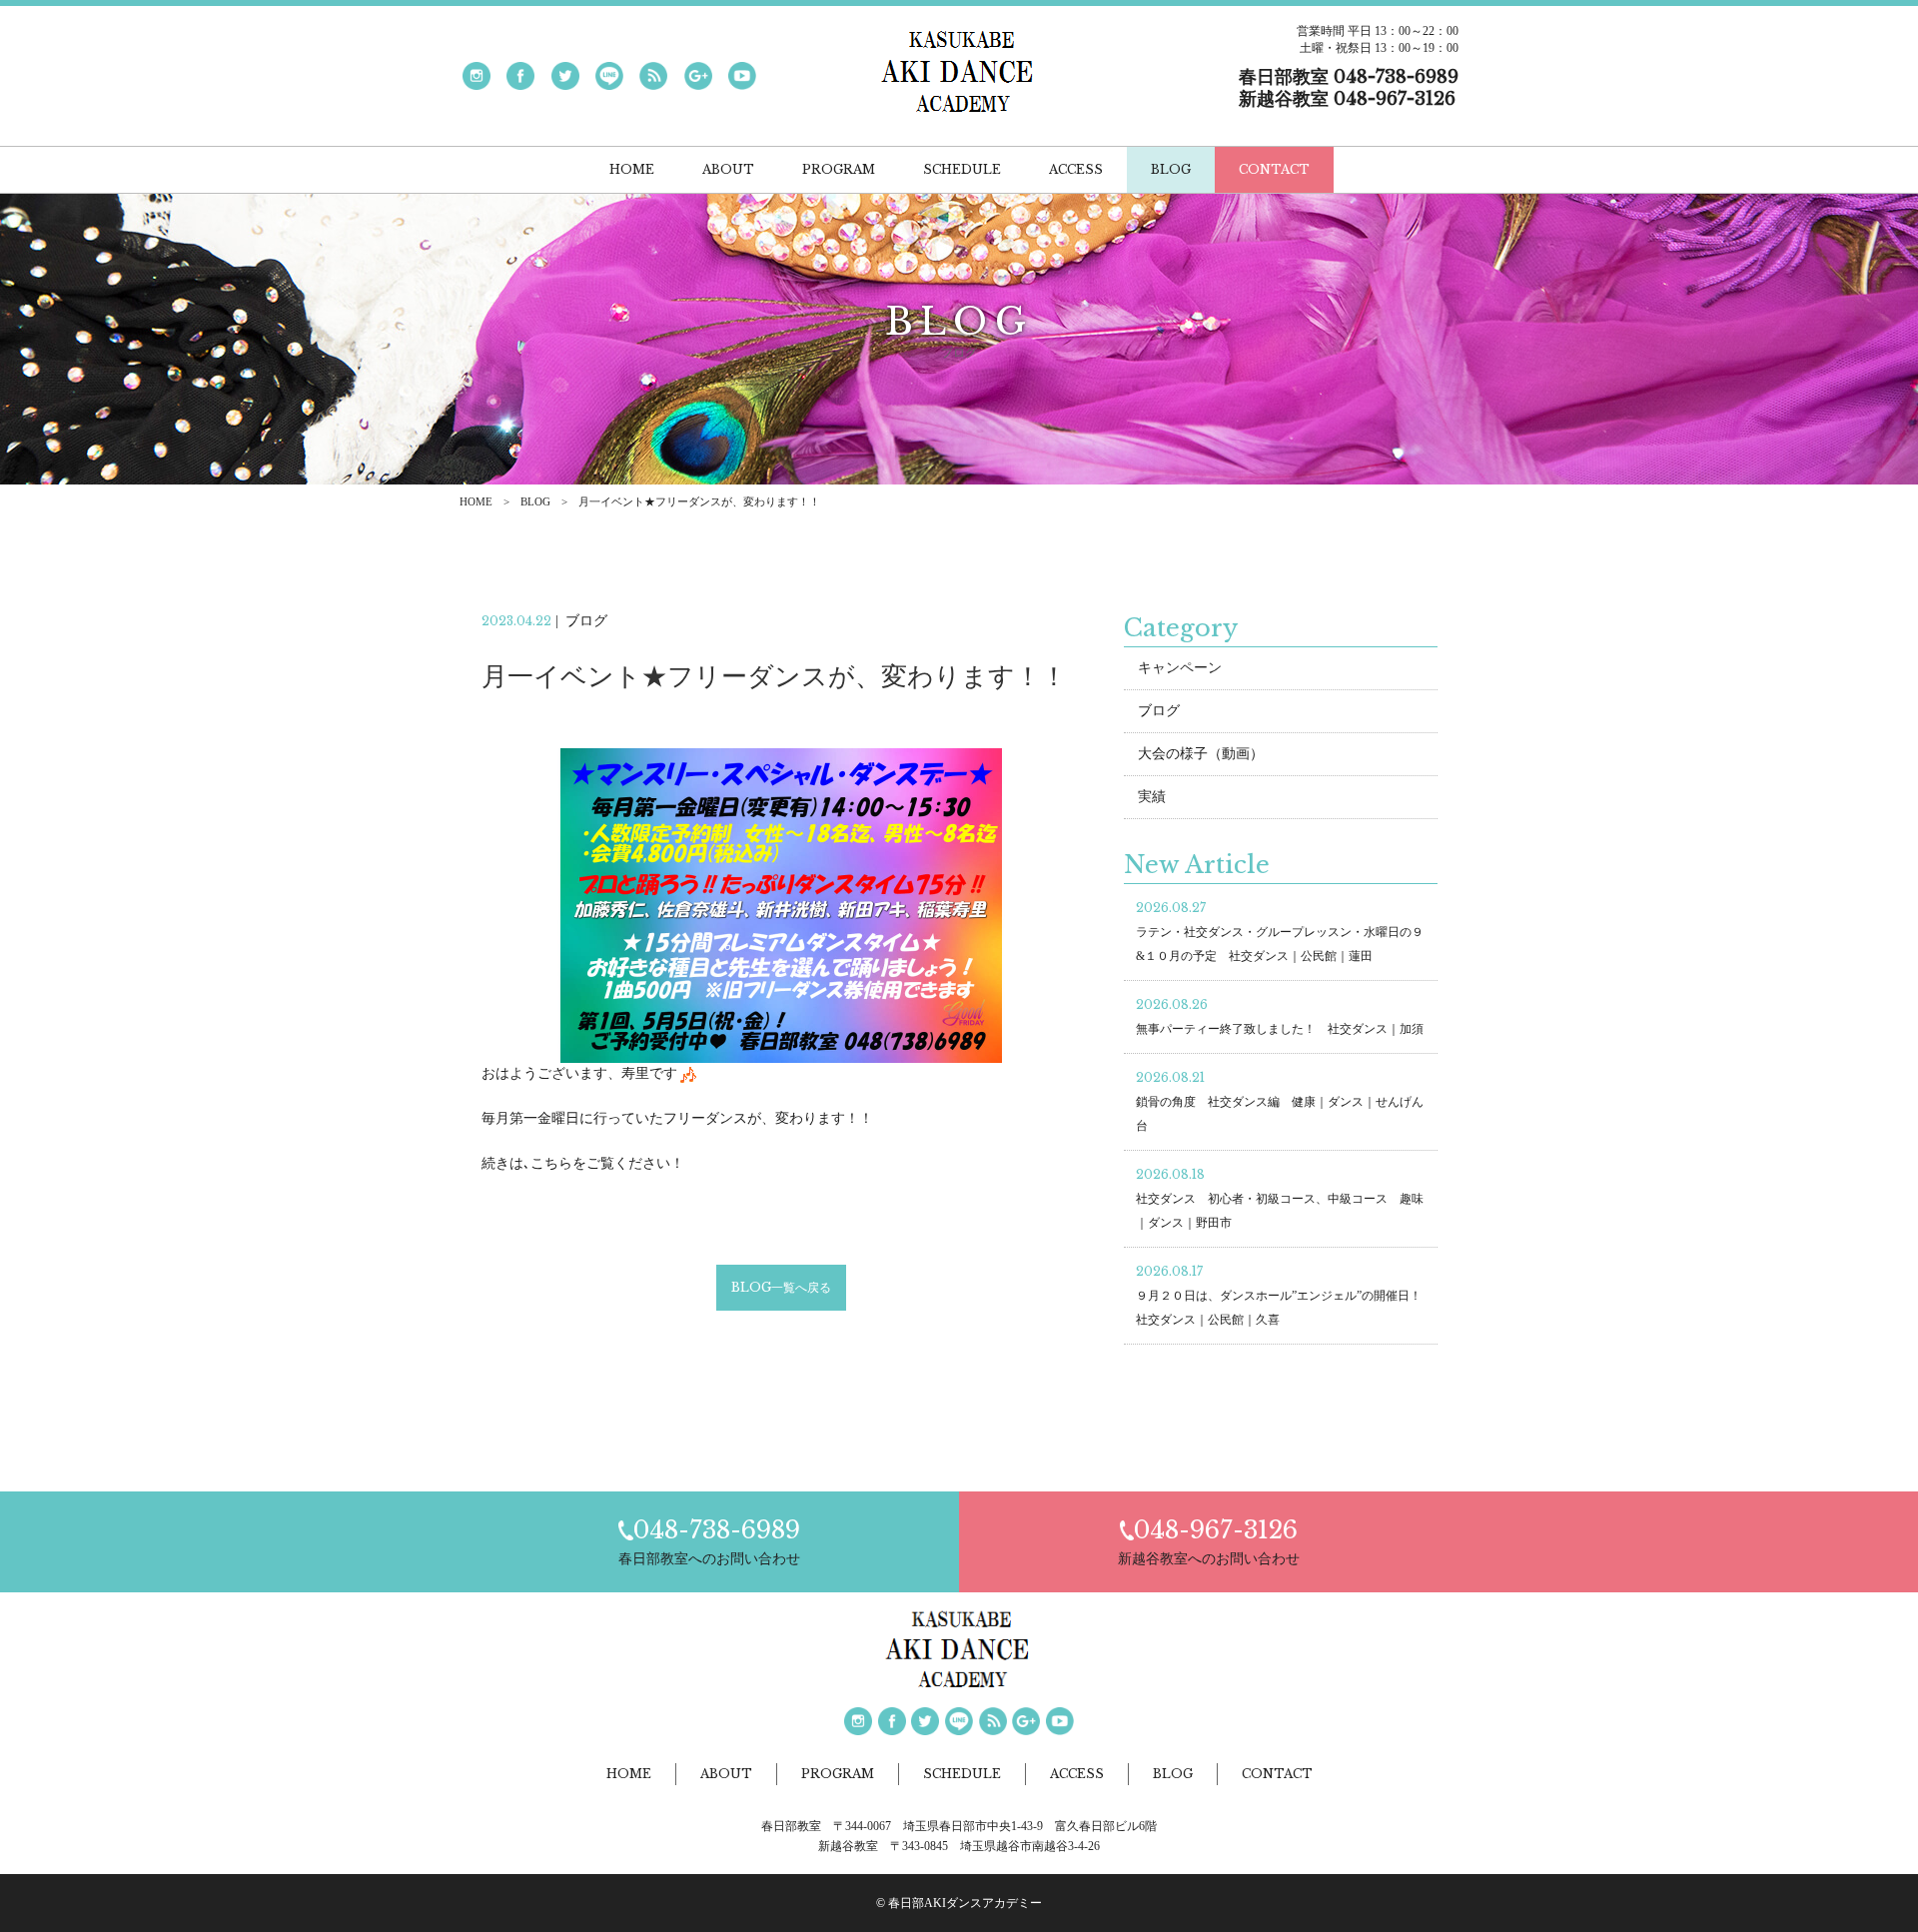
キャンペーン (1180, 668)
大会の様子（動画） (1201, 754)
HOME (476, 501)
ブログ (1159, 711)
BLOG (535, 501)
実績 (1152, 797)
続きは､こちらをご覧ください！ (583, 1163)
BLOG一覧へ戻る (781, 1287)
